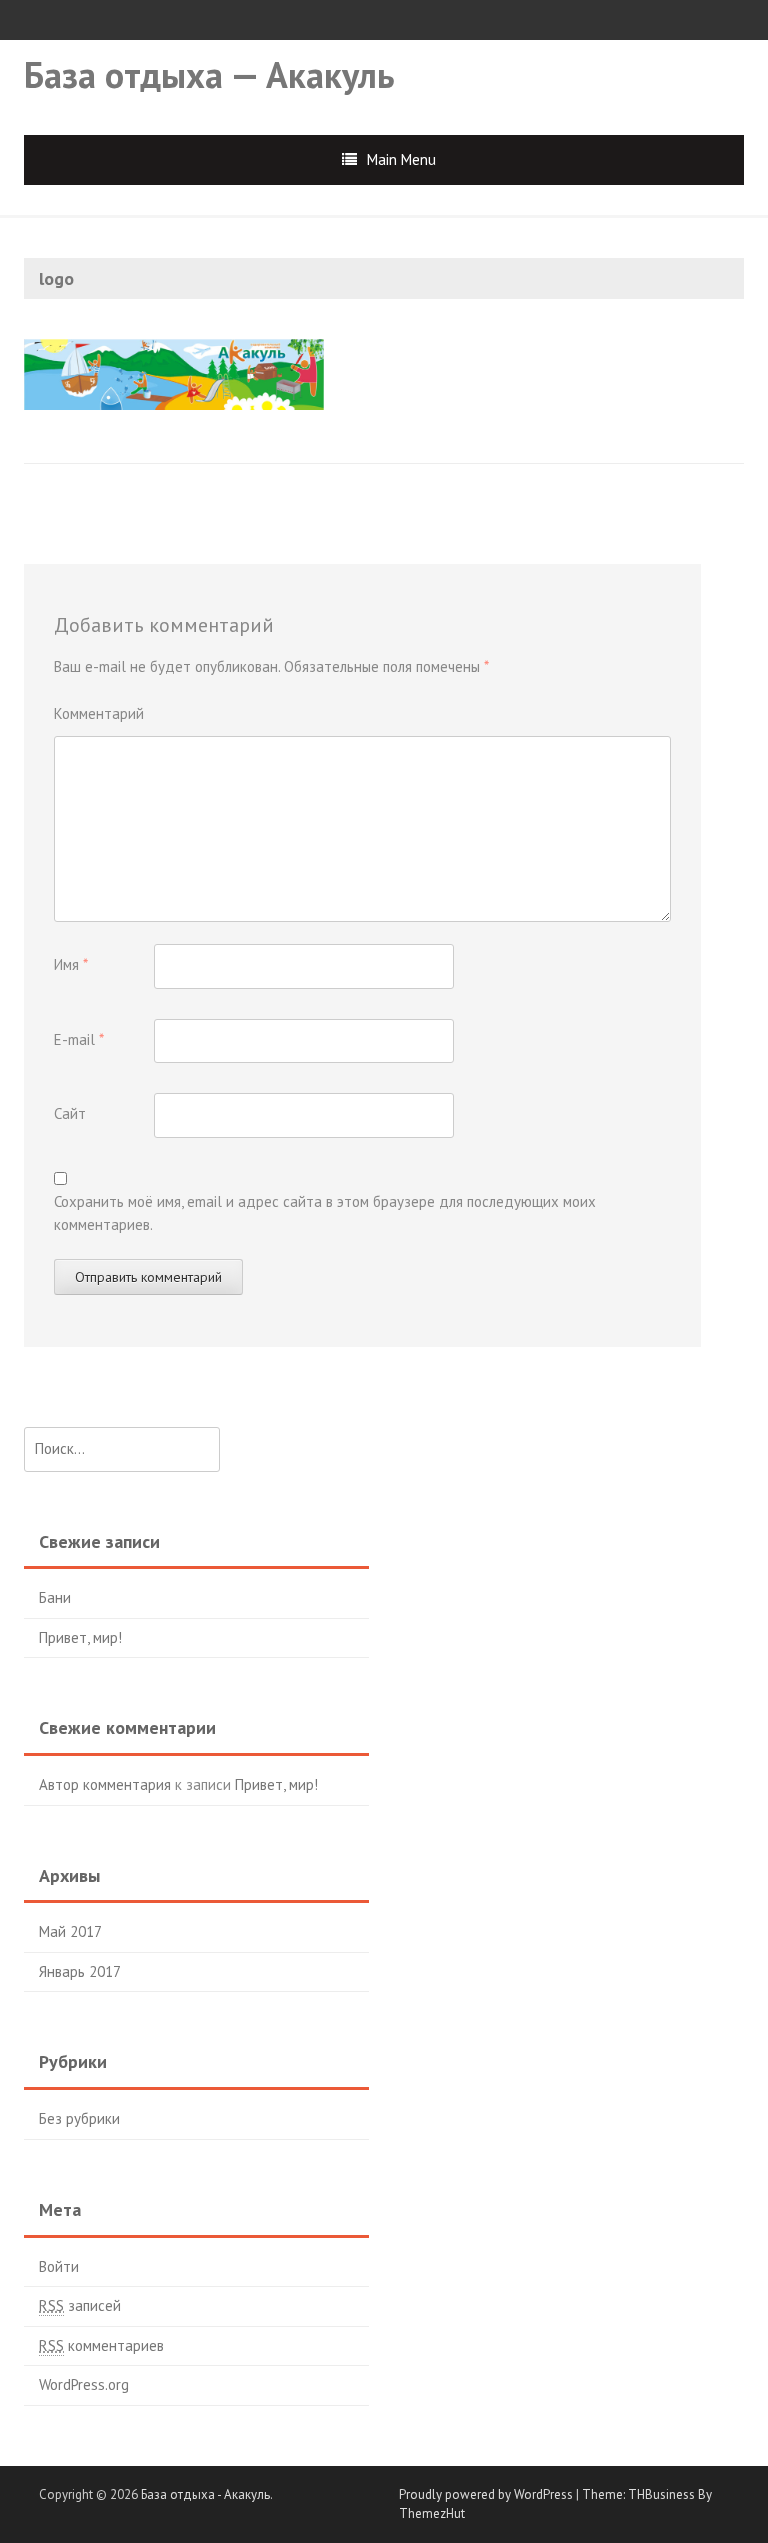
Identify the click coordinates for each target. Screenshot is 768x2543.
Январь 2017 (80, 1971)
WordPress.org (84, 2384)
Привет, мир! (80, 1637)
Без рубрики (79, 2118)
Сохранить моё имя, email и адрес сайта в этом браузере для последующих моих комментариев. (325, 1213)
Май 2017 (70, 1931)
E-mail (79, 1039)
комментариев (101, 2345)
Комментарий (99, 713)
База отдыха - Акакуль (205, 2494)
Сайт (70, 1113)
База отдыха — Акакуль (209, 74)
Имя (71, 964)
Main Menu (401, 159)
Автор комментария (105, 1784)
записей (80, 2305)
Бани (55, 1597)
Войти (59, 2266)
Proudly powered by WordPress (486, 2494)
